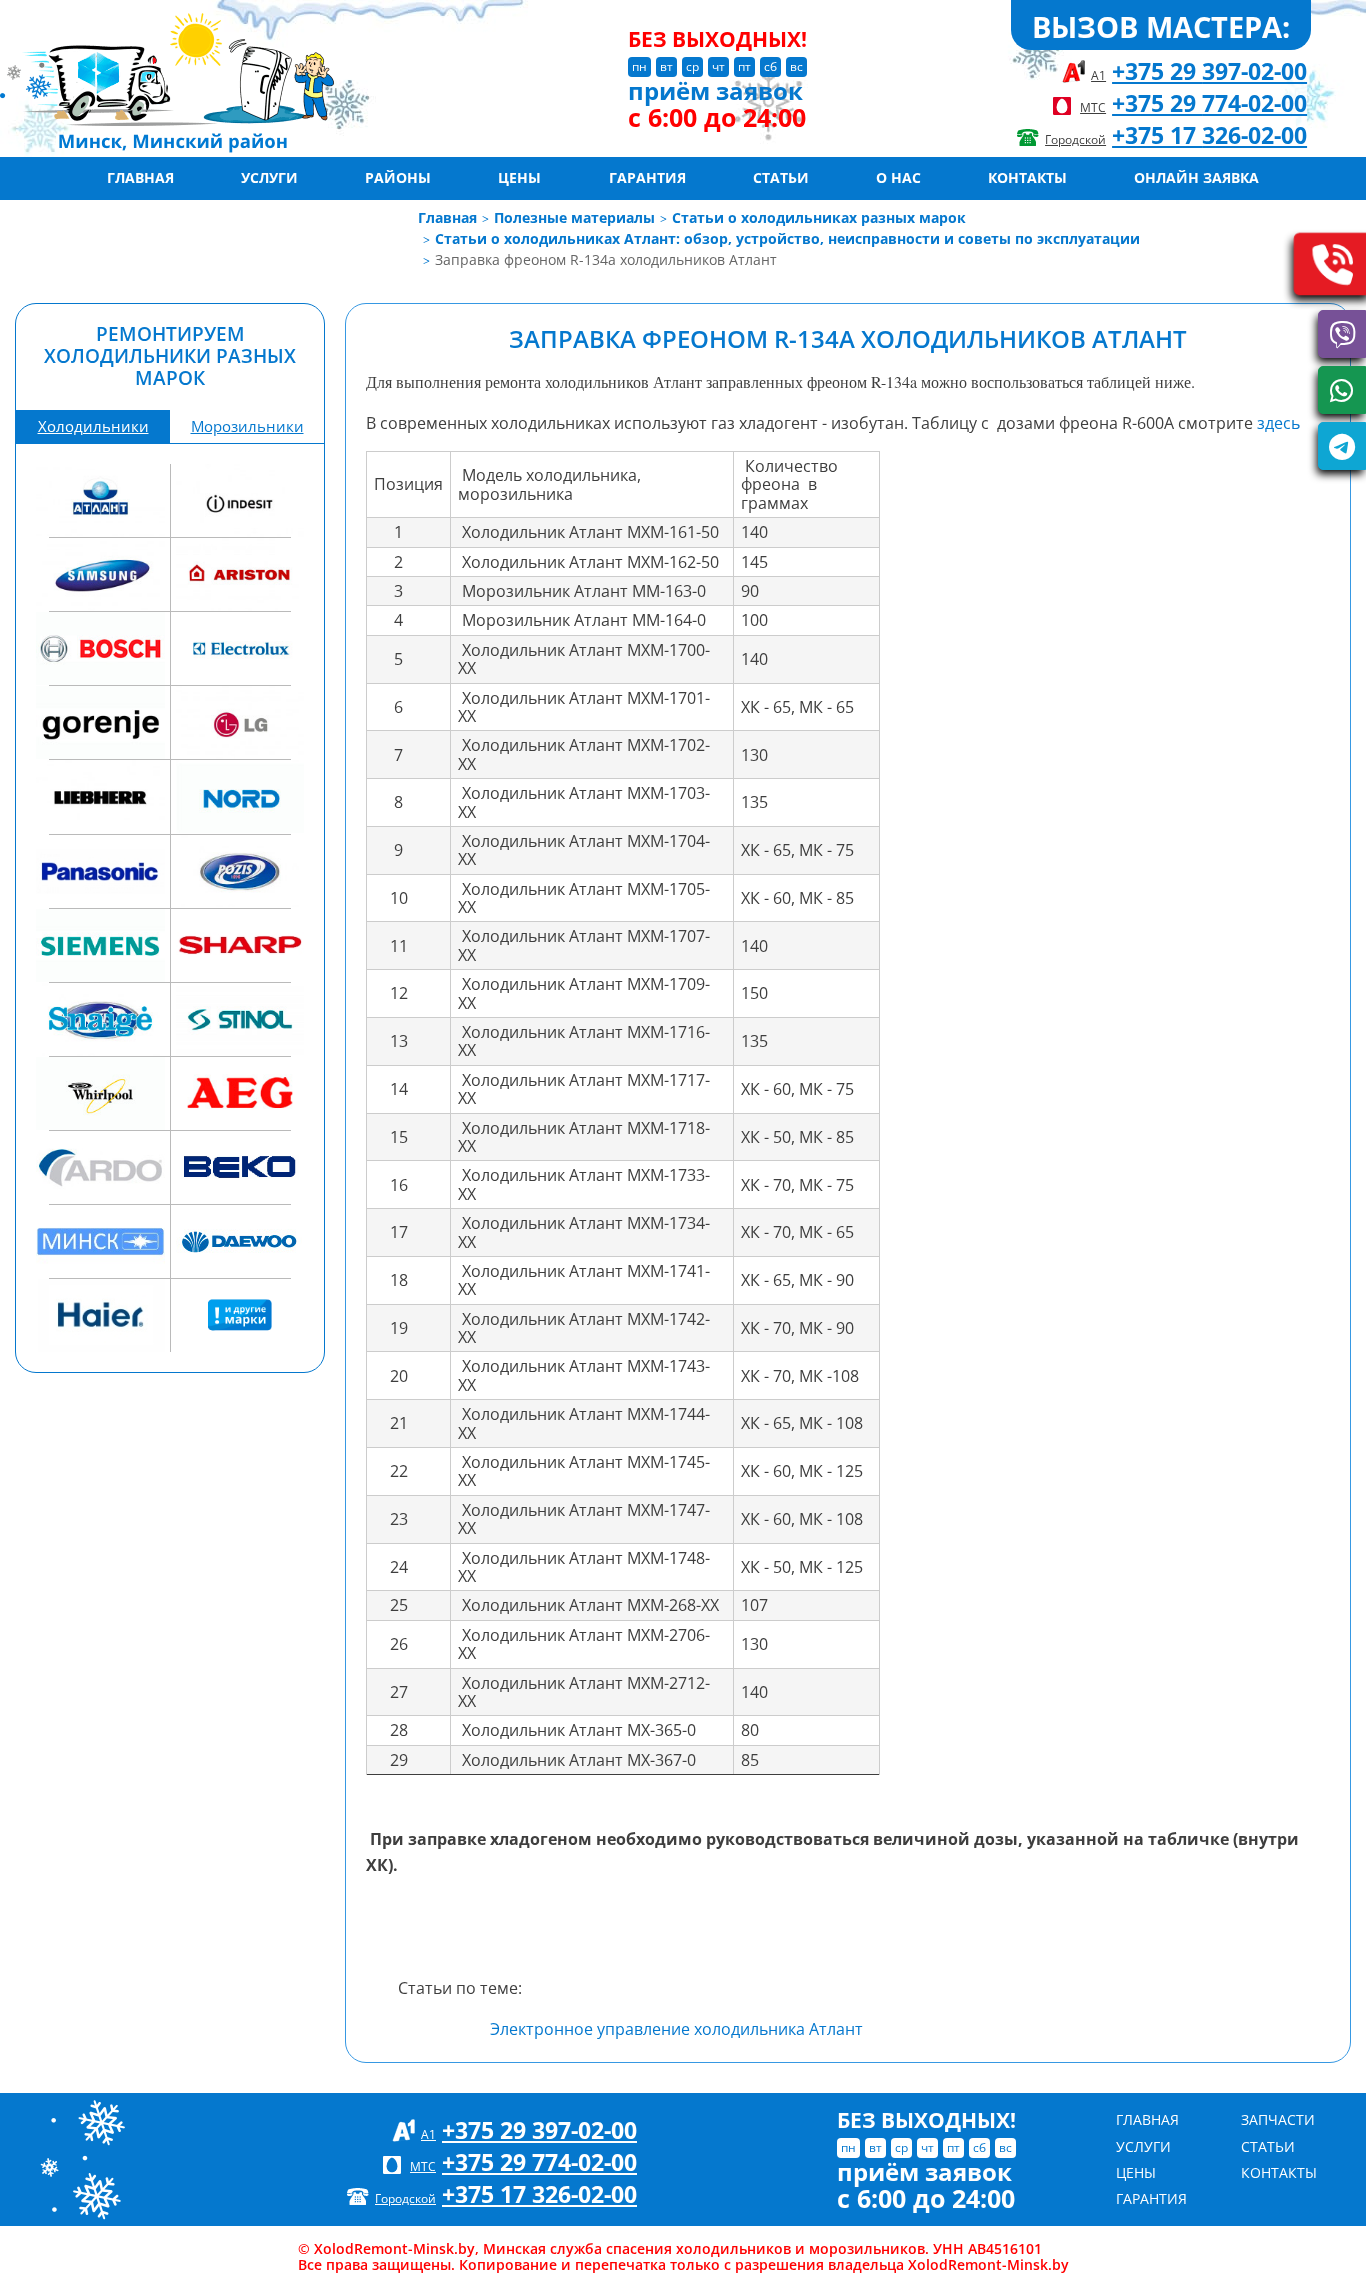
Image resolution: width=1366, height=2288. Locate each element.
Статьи (781, 177)
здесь (1278, 423)
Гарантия (647, 177)
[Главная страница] (239, 78)
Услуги (269, 177)
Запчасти (1278, 2119)
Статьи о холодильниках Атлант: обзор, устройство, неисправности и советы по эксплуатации (787, 238)
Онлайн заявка (1196, 177)
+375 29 (1209, 71)
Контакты (1027, 177)
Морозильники (247, 426)
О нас (898, 177)
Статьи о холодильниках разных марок (819, 217)
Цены (519, 177)
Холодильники (93, 426)
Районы (398, 177)
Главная (140, 177)
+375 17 (1209, 135)
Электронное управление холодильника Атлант (676, 2029)
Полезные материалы (574, 217)
